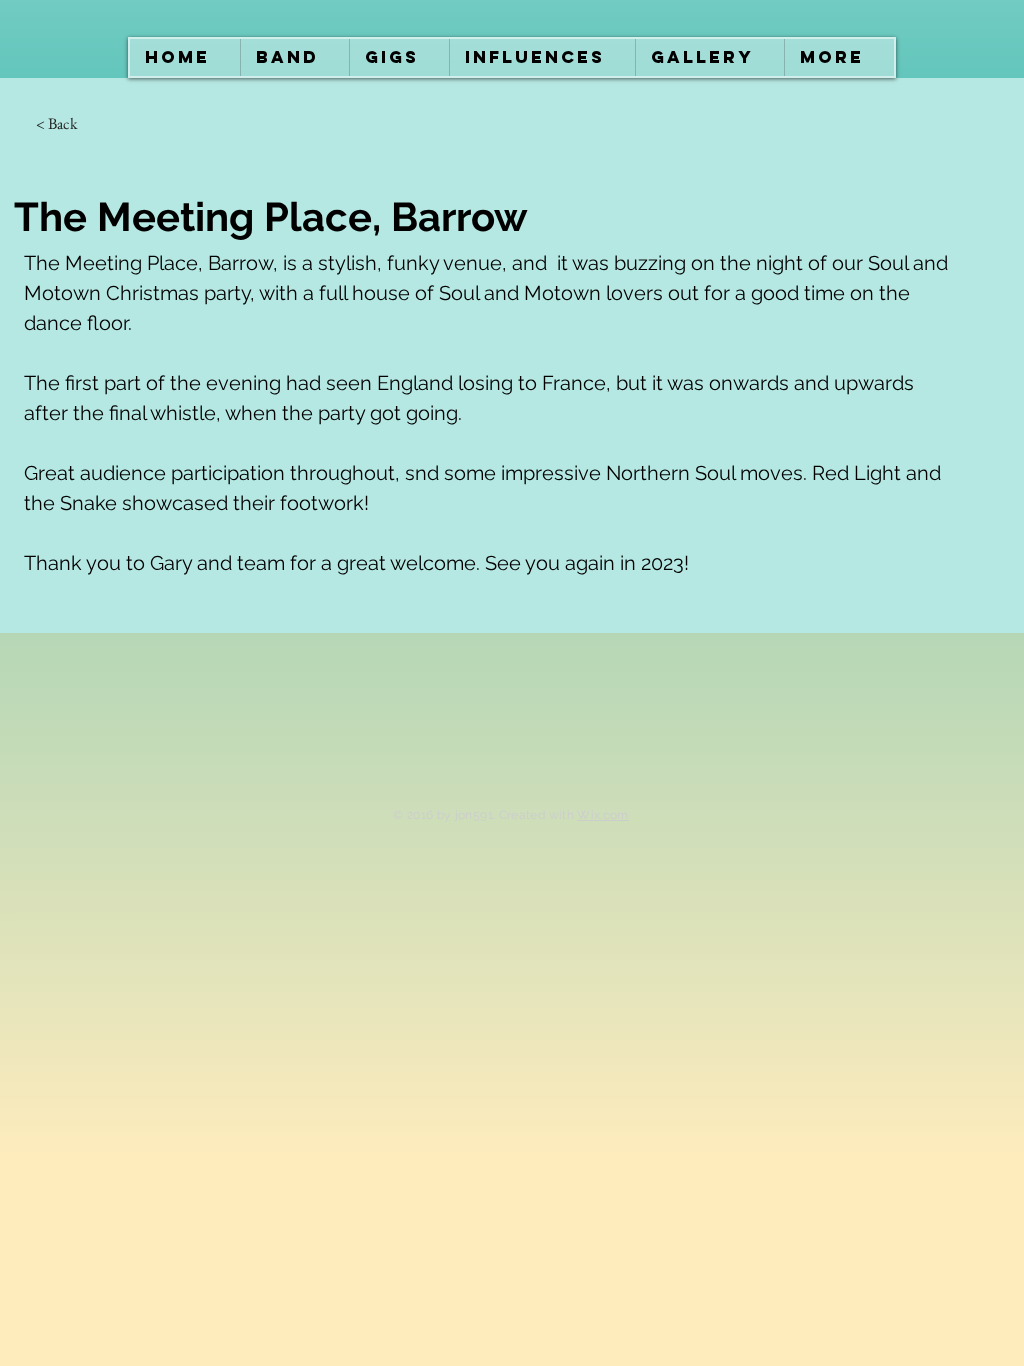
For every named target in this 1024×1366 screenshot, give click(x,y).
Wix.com (603, 815)
